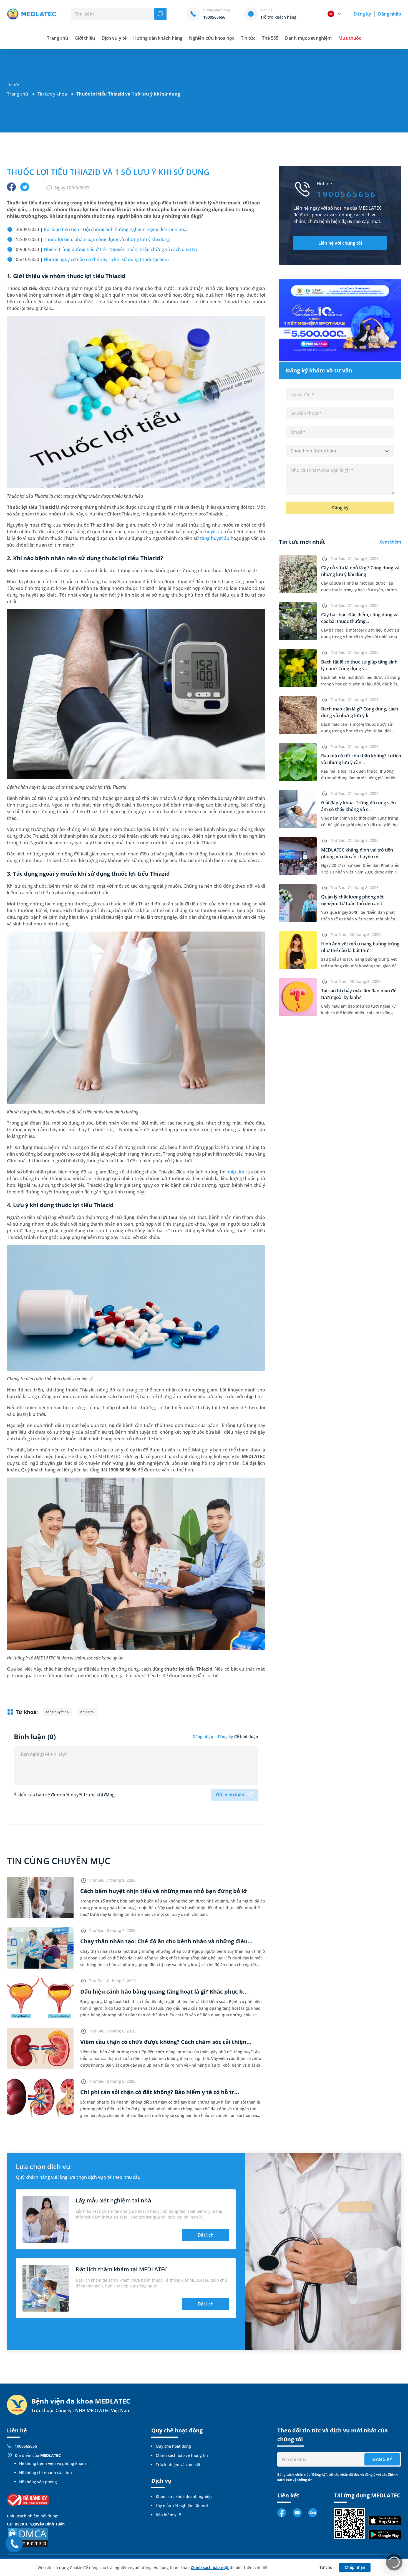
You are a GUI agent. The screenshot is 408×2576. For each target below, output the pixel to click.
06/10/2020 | (93, 259)
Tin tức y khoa (52, 94)
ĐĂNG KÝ (382, 2459)
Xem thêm (390, 542)
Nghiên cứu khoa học (212, 38)
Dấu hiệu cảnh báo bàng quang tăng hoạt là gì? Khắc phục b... (164, 1992)
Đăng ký (362, 14)
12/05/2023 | (93, 239)
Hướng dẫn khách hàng (158, 38)
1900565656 (26, 2446)
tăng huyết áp (215, 538)
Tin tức (248, 38)
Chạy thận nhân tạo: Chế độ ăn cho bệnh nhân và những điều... (166, 1941)
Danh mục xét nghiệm (308, 38)
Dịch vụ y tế (114, 38)
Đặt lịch (206, 2235)
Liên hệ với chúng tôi (340, 243)
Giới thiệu (85, 38)
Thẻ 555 (270, 38)
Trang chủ (17, 94)
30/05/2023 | (102, 229)
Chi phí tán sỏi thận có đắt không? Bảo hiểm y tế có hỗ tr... (160, 2092)
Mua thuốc (350, 38)
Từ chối (327, 2567)
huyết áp (214, 532)
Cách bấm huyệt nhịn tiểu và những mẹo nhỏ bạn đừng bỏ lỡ (164, 1891)
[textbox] (340, 451)
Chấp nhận (355, 2567)
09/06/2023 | (106, 249)
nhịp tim (235, 1172)
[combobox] (340, 451)
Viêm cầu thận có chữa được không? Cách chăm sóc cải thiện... (166, 2042)
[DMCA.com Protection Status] (28, 2537)
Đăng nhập (390, 14)
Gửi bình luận (230, 1795)
